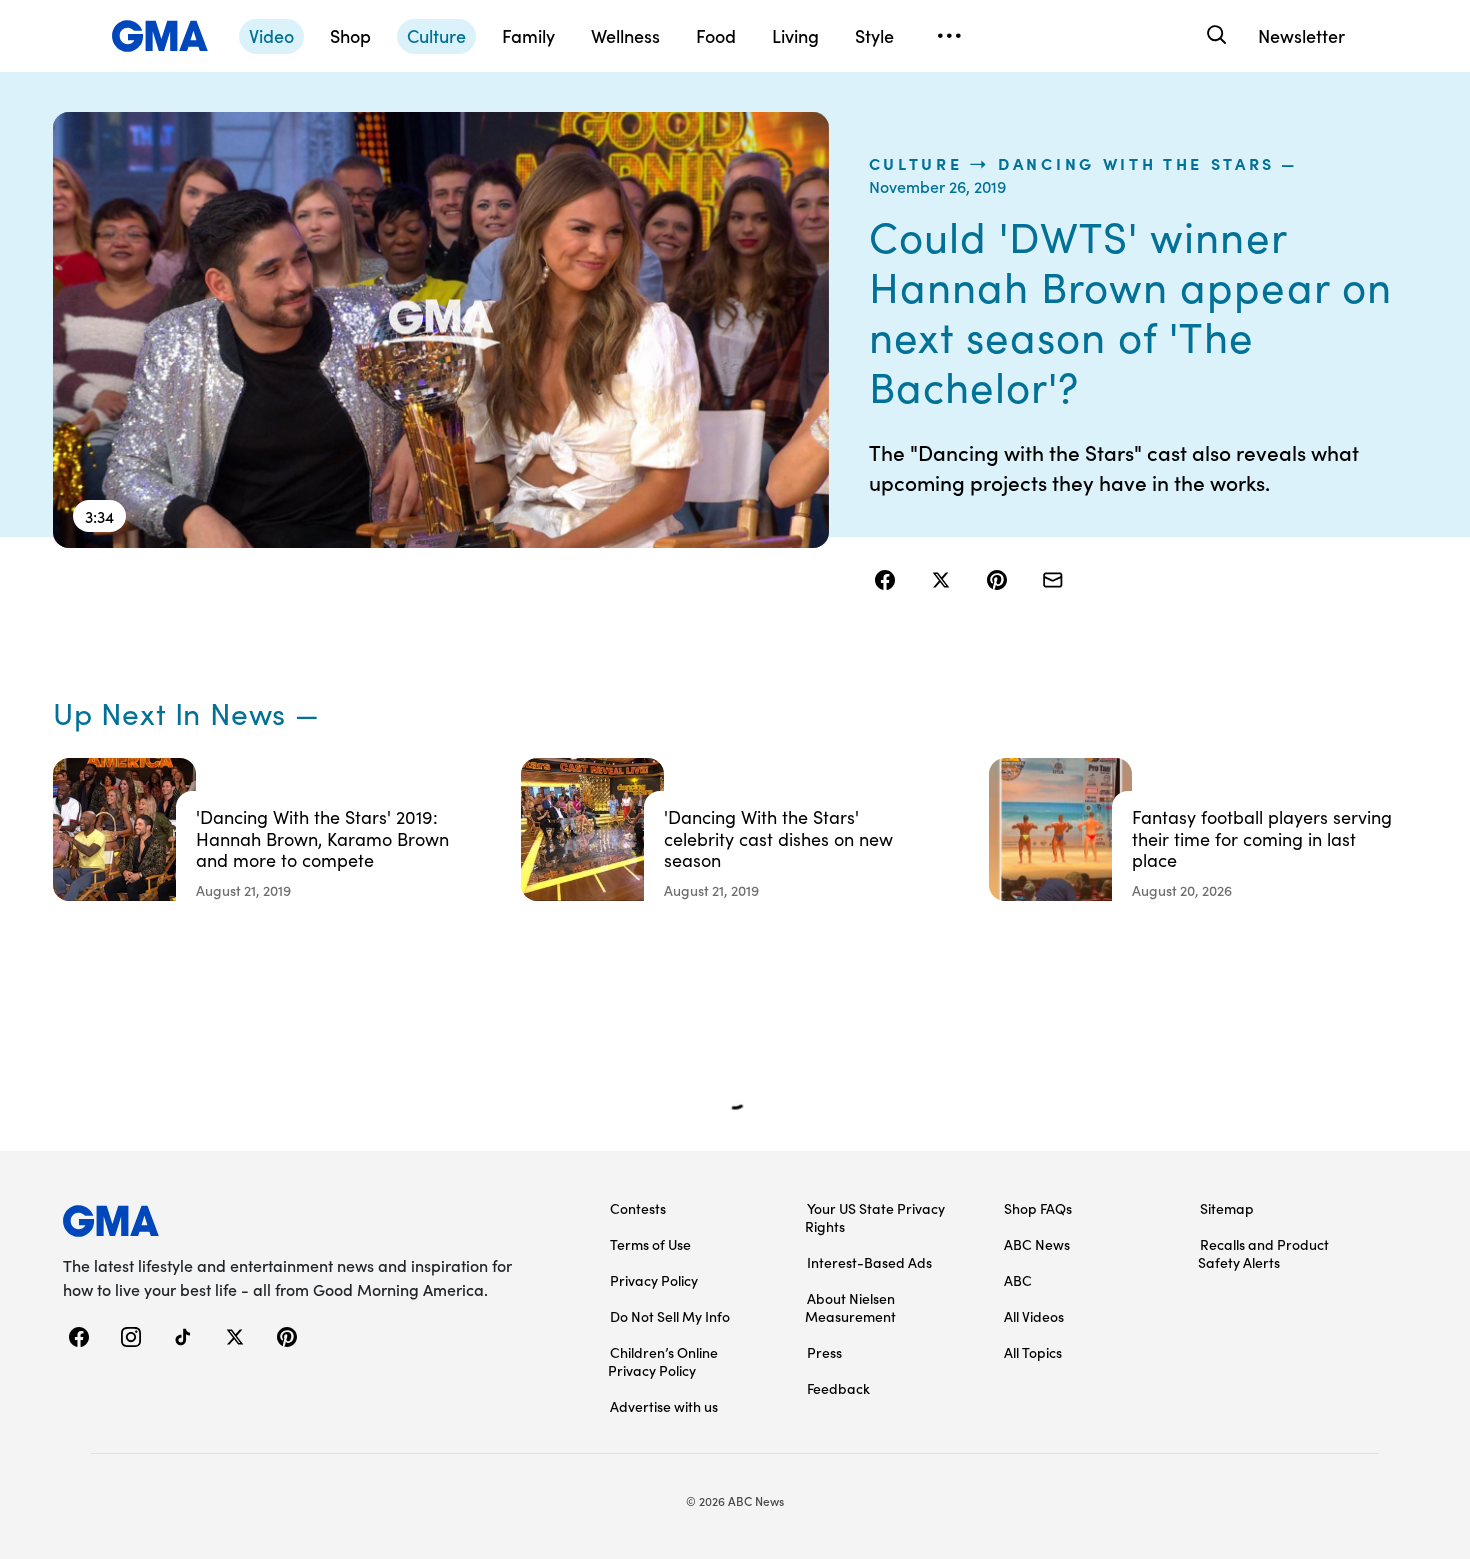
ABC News (1037, 1244)
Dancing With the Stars (1136, 163)
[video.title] (441, 330)
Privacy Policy (654, 1280)
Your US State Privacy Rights (875, 1217)
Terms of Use (650, 1244)
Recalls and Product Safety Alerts (1263, 1253)
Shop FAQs (1038, 1208)
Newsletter (1301, 35)
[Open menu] (949, 36)
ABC (1018, 1280)
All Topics (1033, 1352)
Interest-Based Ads (869, 1262)
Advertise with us (664, 1406)
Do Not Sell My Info (670, 1316)
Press (824, 1352)
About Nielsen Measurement (850, 1307)
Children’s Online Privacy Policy (663, 1361)
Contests (638, 1208)
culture (916, 163)
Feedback (838, 1388)
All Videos (1034, 1316)
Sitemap (1227, 1208)
